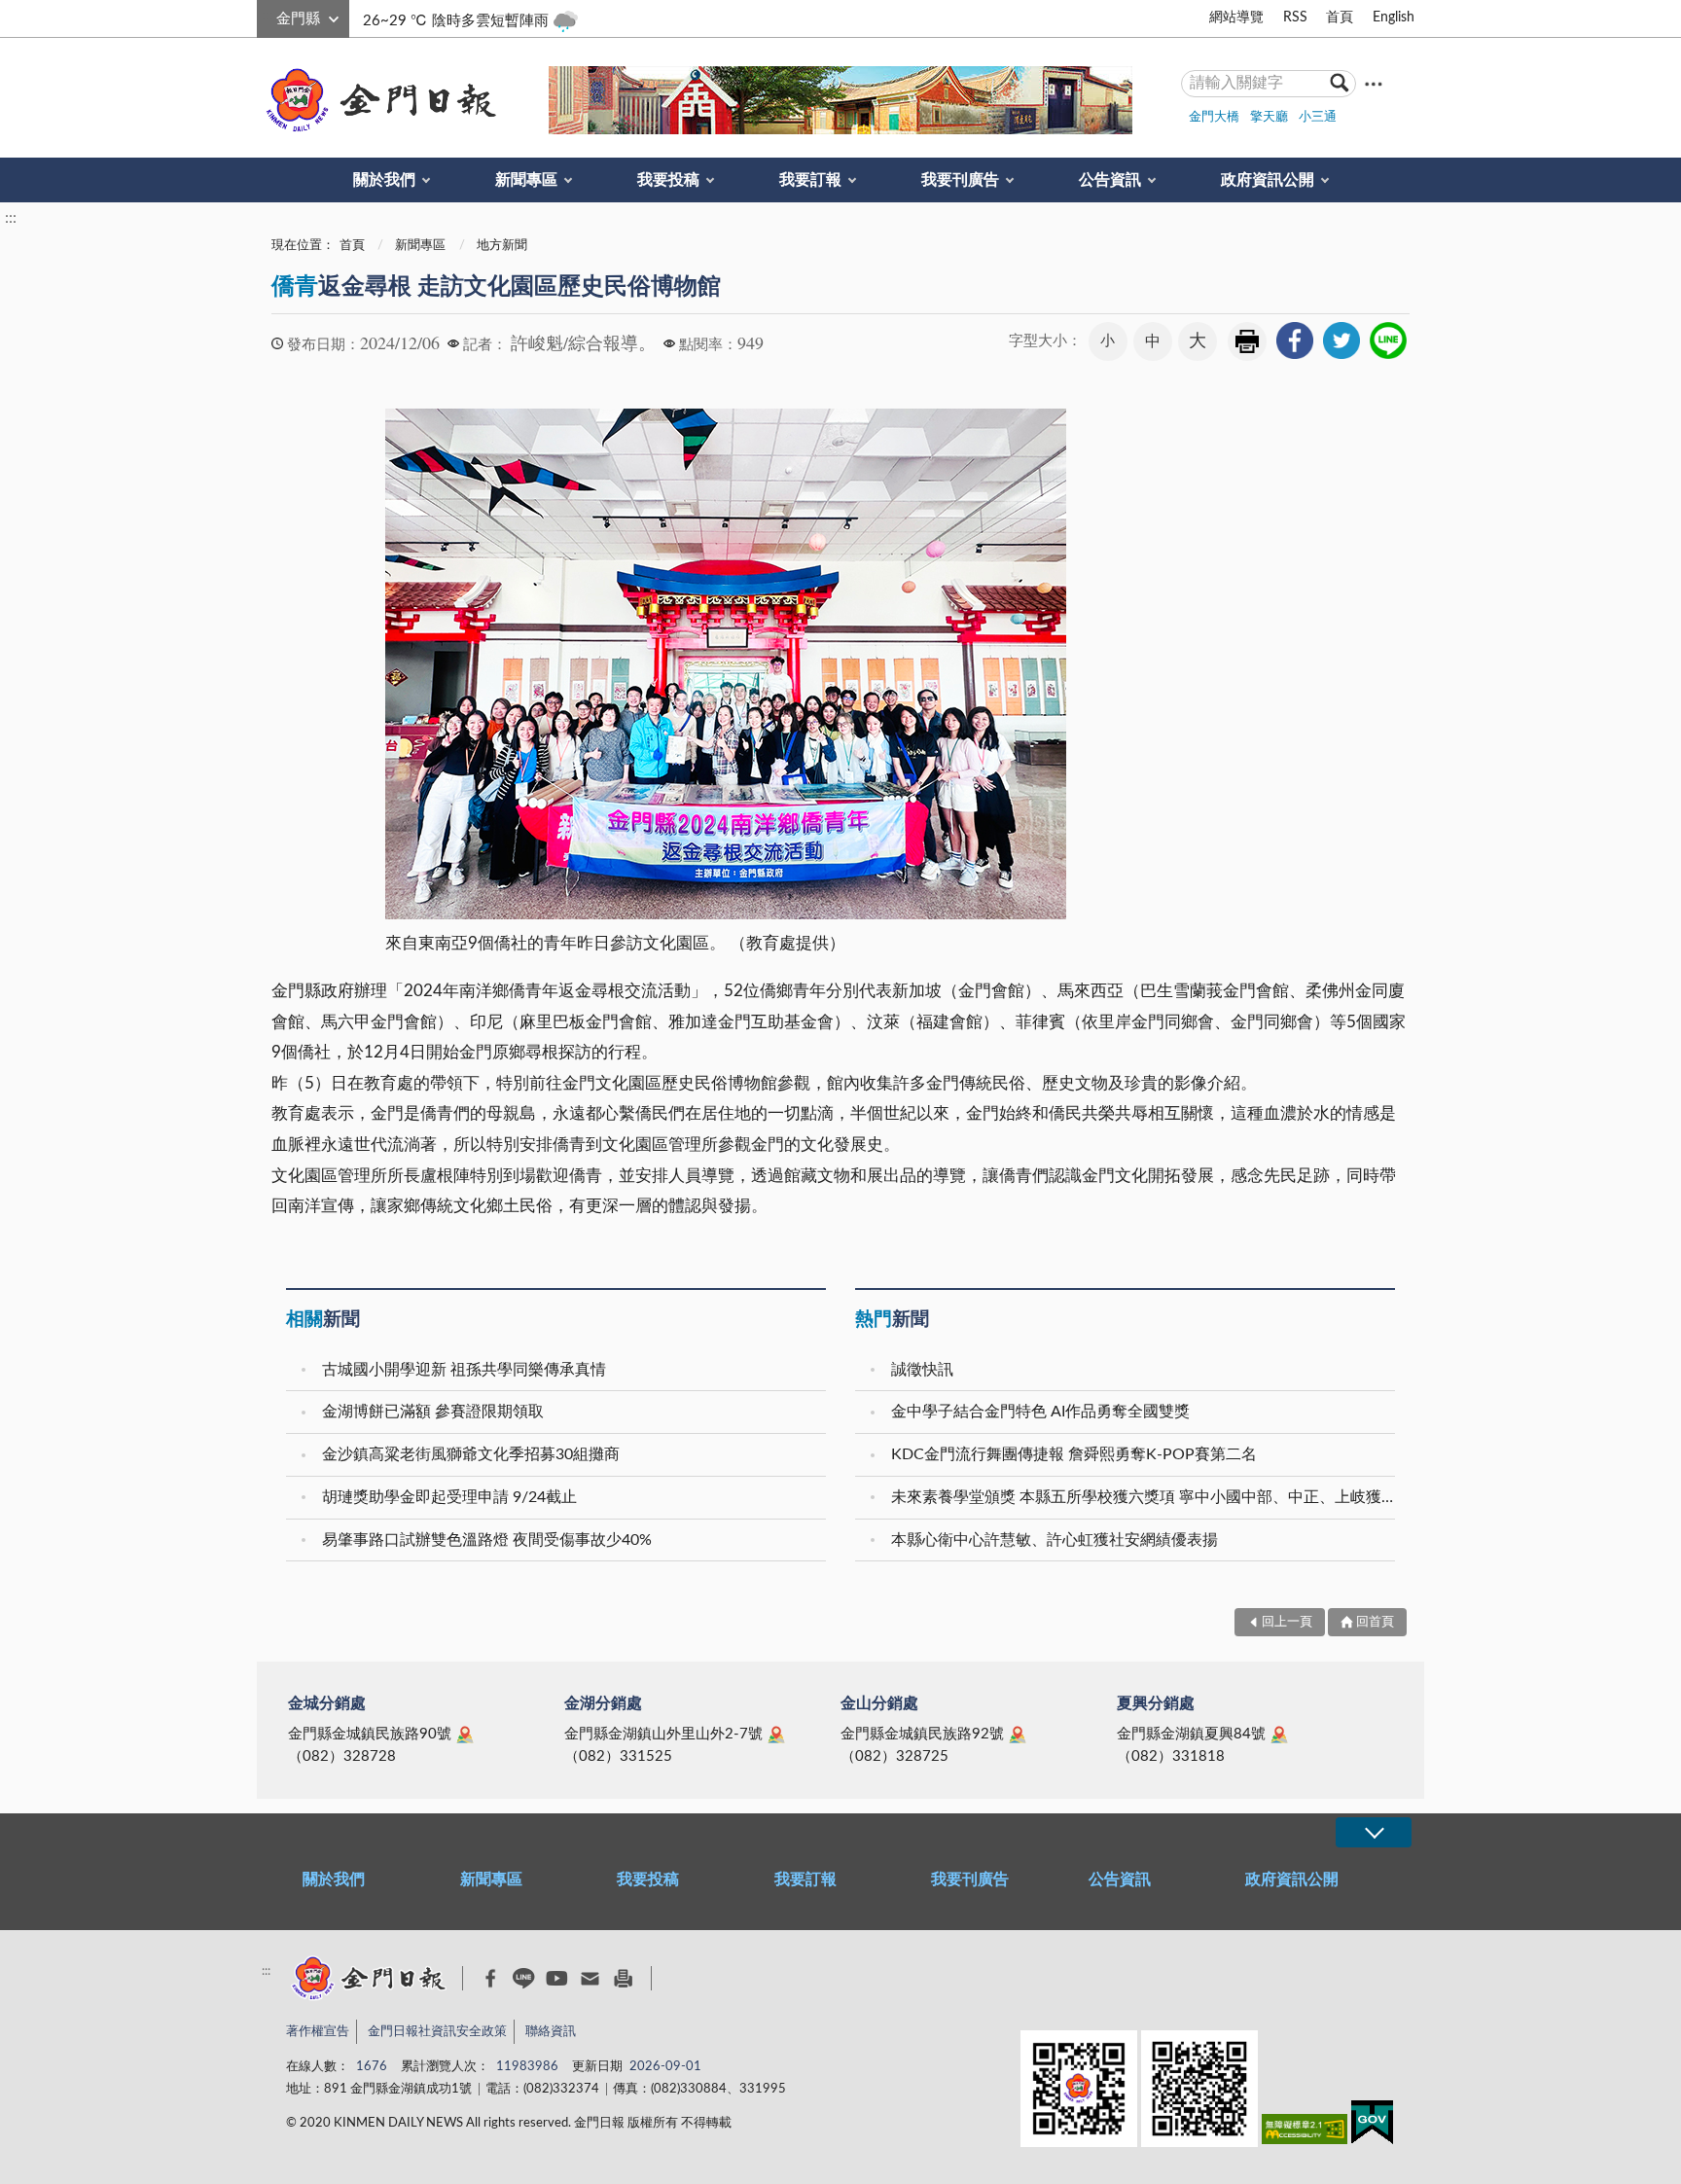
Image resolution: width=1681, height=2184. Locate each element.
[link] (1295, 340)
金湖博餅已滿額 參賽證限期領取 (433, 1412)
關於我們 (384, 180)
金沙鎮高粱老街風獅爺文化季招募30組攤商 (471, 1454)
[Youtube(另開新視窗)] (557, 1978)
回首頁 (1375, 1622)
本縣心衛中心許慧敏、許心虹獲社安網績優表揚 (1055, 1540)
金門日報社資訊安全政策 (437, 2032)
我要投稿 (668, 180)
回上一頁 (1287, 1622)
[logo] (377, 100)
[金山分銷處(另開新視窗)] (1018, 1735)
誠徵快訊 (922, 1370)
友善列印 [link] (1247, 341)
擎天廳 (1269, 117)
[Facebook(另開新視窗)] (491, 1979)
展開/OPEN (1374, 1832)
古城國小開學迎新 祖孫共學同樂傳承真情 (464, 1370)
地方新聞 (502, 246)
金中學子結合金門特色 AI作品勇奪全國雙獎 (1040, 1412)
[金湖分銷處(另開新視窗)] (776, 1735)
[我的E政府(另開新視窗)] (1372, 2126)
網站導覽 (1236, 18)
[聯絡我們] (590, 1978)
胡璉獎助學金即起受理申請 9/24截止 (449, 1497)
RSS (1295, 18)
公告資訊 (1110, 180)
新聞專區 (526, 180)
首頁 (1340, 18)
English (1394, 18)
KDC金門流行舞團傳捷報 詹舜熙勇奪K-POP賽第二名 (1074, 1454)
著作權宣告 (318, 2032)
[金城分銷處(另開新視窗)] (465, 1735)
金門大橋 (1214, 117)
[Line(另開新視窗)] (524, 1978)
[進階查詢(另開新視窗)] (1374, 83)
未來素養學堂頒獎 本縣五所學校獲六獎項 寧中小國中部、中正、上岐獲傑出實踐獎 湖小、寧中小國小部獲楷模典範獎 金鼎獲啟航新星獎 (1145, 1497)
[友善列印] (623, 1978)
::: (268, 16)
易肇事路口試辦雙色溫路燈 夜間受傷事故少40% (487, 1540)
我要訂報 (810, 180)
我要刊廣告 (960, 180)
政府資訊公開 (1268, 180)
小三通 (1318, 117)
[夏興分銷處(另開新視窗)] (1279, 1735)
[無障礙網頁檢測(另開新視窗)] (1305, 2133)
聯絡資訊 (551, 2032)
